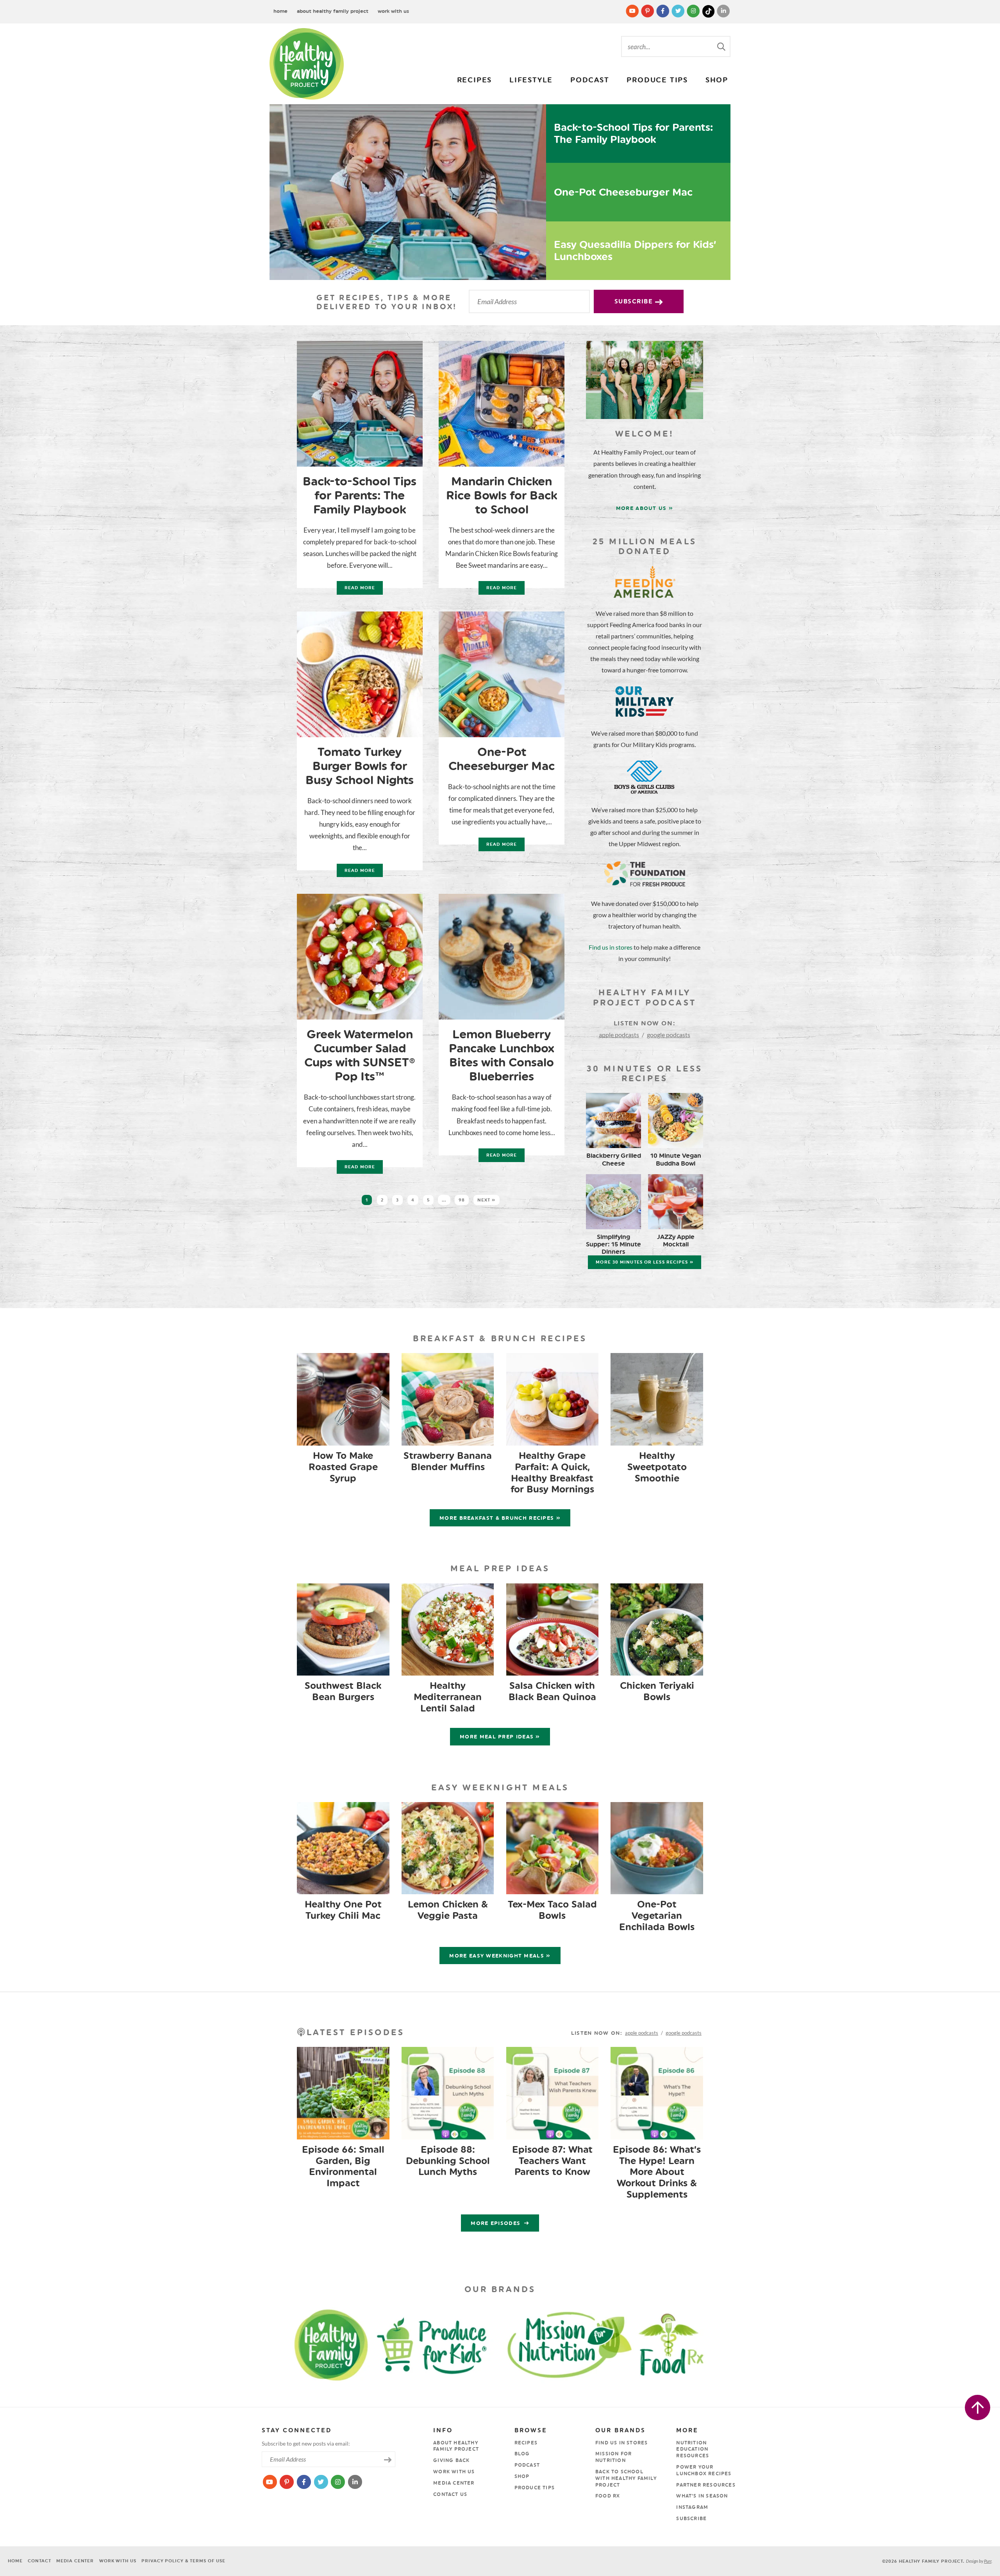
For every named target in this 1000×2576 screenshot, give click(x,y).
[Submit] (722, 46)
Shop (717, 80)
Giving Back (451, 2460)
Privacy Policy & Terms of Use (183, 2561)
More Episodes (496, 2223)
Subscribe (635, 301)
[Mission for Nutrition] (576, 2343)
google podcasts (669, 1035)
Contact (39, 2561)
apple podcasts (619, 1035)
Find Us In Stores (621, 2443)
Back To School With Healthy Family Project (626, 2478)
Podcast (590, 80)
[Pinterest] (648, 11)
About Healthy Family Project (333, 11)
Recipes (475, 80)
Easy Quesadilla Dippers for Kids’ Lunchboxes (635, 250)
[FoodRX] (691, 2343)
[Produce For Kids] (436, 2343)
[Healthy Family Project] (307, 64)
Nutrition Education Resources (693, 2449)
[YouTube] (633, 11)
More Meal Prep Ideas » (500, 1737)
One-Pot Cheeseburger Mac (623, 192)
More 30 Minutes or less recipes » (644, 1262)
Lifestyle (531, 80)
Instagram (692, 2507)
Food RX (608, 2496)
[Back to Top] (978, 2408)
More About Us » (645, 508)
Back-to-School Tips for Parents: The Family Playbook (633, 133)
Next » (487, 1200)
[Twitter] (679, 11)
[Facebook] (663, 11)
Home (280, 11)
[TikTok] (709, 11)
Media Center (454, 2483)
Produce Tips (657, 80)
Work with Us (393, 11)
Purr (988, 2561)
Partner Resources (706, 2485)
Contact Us (450, 2494)
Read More (356, 590)
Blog (522, 2454)
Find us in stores (611, 947)
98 (462, 1200)
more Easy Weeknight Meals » (500, 1956)
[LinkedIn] (723, 11)
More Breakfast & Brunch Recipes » (500, 1518)
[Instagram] (694, 11)
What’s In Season (702, 2496)
